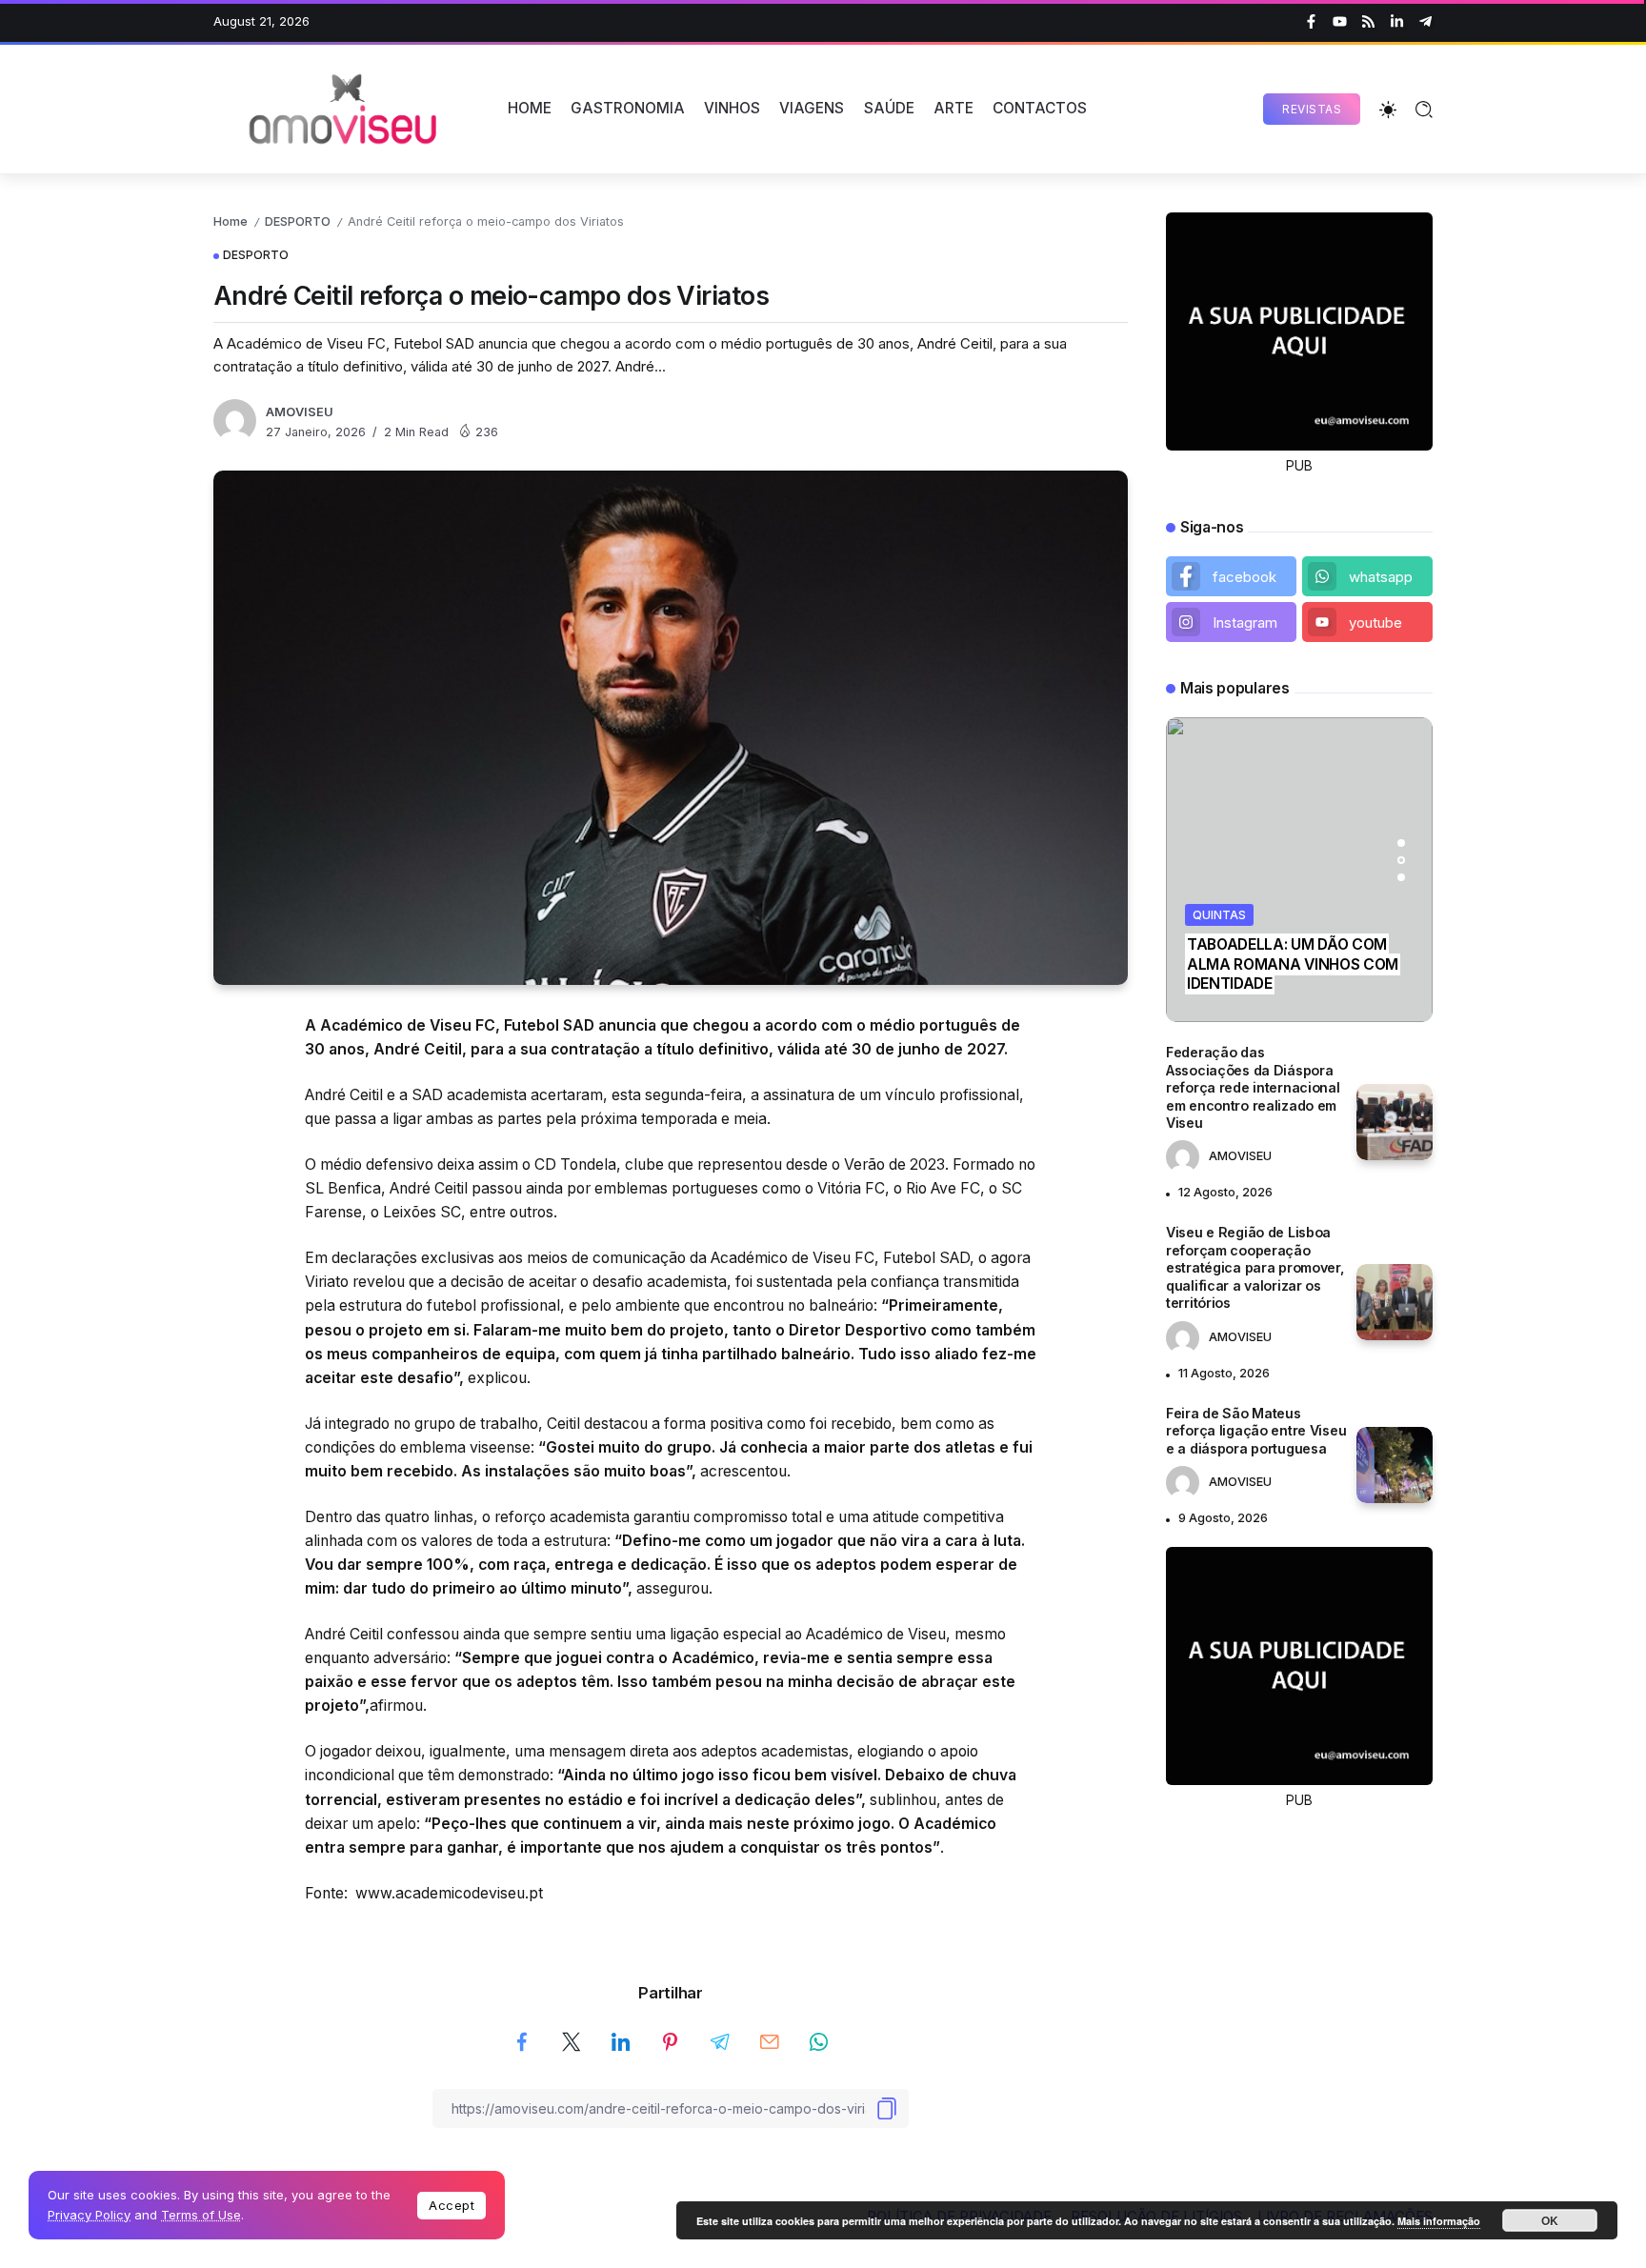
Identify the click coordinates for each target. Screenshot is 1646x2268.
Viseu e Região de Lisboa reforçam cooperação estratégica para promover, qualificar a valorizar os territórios (1255, 1267)
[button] (1401, 843)
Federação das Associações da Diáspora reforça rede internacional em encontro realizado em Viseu (1253, 1087)
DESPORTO (298, 221)
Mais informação (1439, 2221)
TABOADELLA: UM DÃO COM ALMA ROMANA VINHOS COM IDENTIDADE (1293, 964)
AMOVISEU (300, 412)
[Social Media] (1311, 21)
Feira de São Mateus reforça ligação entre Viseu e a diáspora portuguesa (1256, 1431)
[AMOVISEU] (347, 108)
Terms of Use (201, 2215)
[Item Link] (1395, 1122)
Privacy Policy (89, 2215)
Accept (452, 2205)
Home (231, 221)
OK (1550, 2220)
